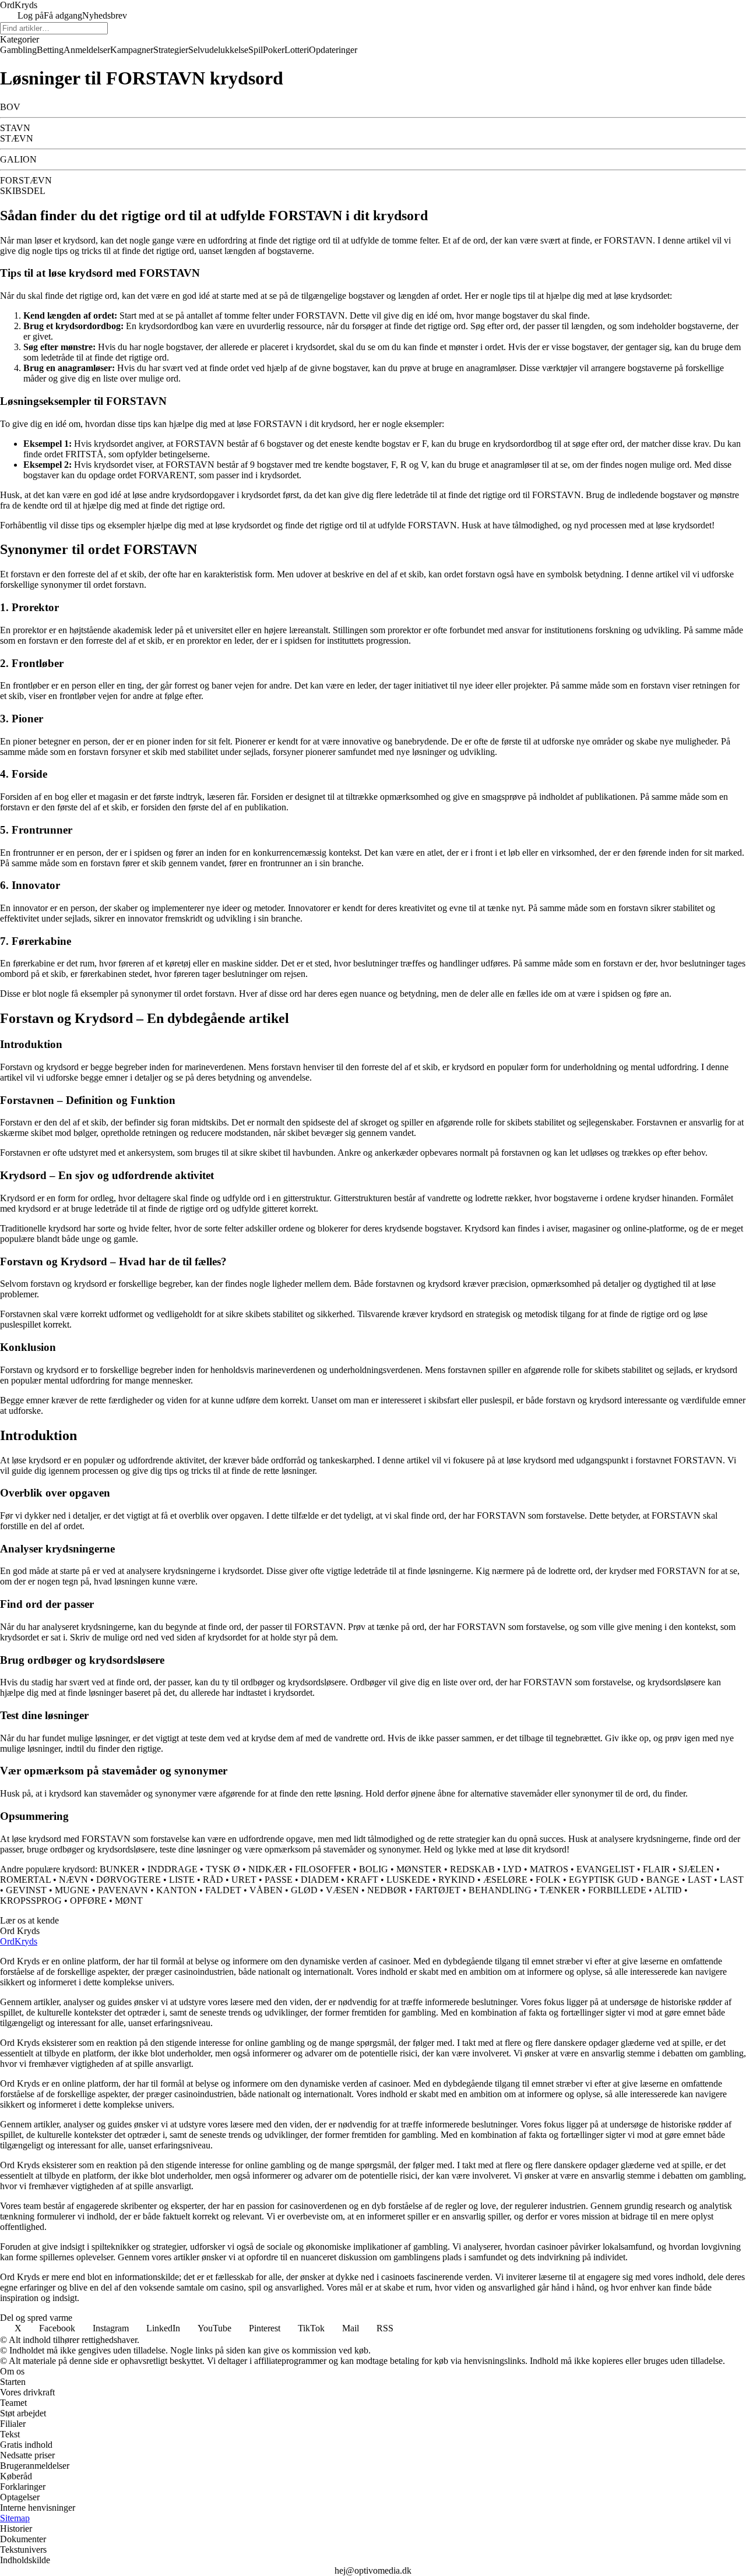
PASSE (279, 1880)
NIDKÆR (268, 1869)
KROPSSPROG (31, 1901)
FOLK (548, 1880)
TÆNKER (560, 1890)
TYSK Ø (223, 1869)
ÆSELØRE (505, 1880)
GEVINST (26, 1890)
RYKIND (457, 1880)
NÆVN (73, 1880)
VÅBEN (266, 1890)
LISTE (182, 1880)
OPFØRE (88, 1901)
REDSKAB (472, 1869)
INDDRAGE (173, 1869)
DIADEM (320, 1880)
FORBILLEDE (617, 1890)
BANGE (663, 1880)
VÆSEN (342, 1890)
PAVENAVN (123, 1890)
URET (244, 1880)
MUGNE (72, 1890)
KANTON (177, 1890)
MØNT (129, 1901)
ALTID (668, 1890)
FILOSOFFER (323, 1869)
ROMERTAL (25, 1880)
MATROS (549, 1869)
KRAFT (363, 1880)
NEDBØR (387, 1890)
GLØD (304, 1890)
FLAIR (657, 1869)
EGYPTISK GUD (604, 1880)
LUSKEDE (408, 1880)
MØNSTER (419, 1869)
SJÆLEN (696, 1869)
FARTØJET (438, 1890)
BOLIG (374, 1869)
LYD (512, 1869)
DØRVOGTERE (129, 1880)
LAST (700, 1880)
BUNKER (119, 1869)
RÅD (213, 1880)
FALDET (223, 1890)
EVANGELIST (606, 1869)
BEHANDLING (500, 1890)
